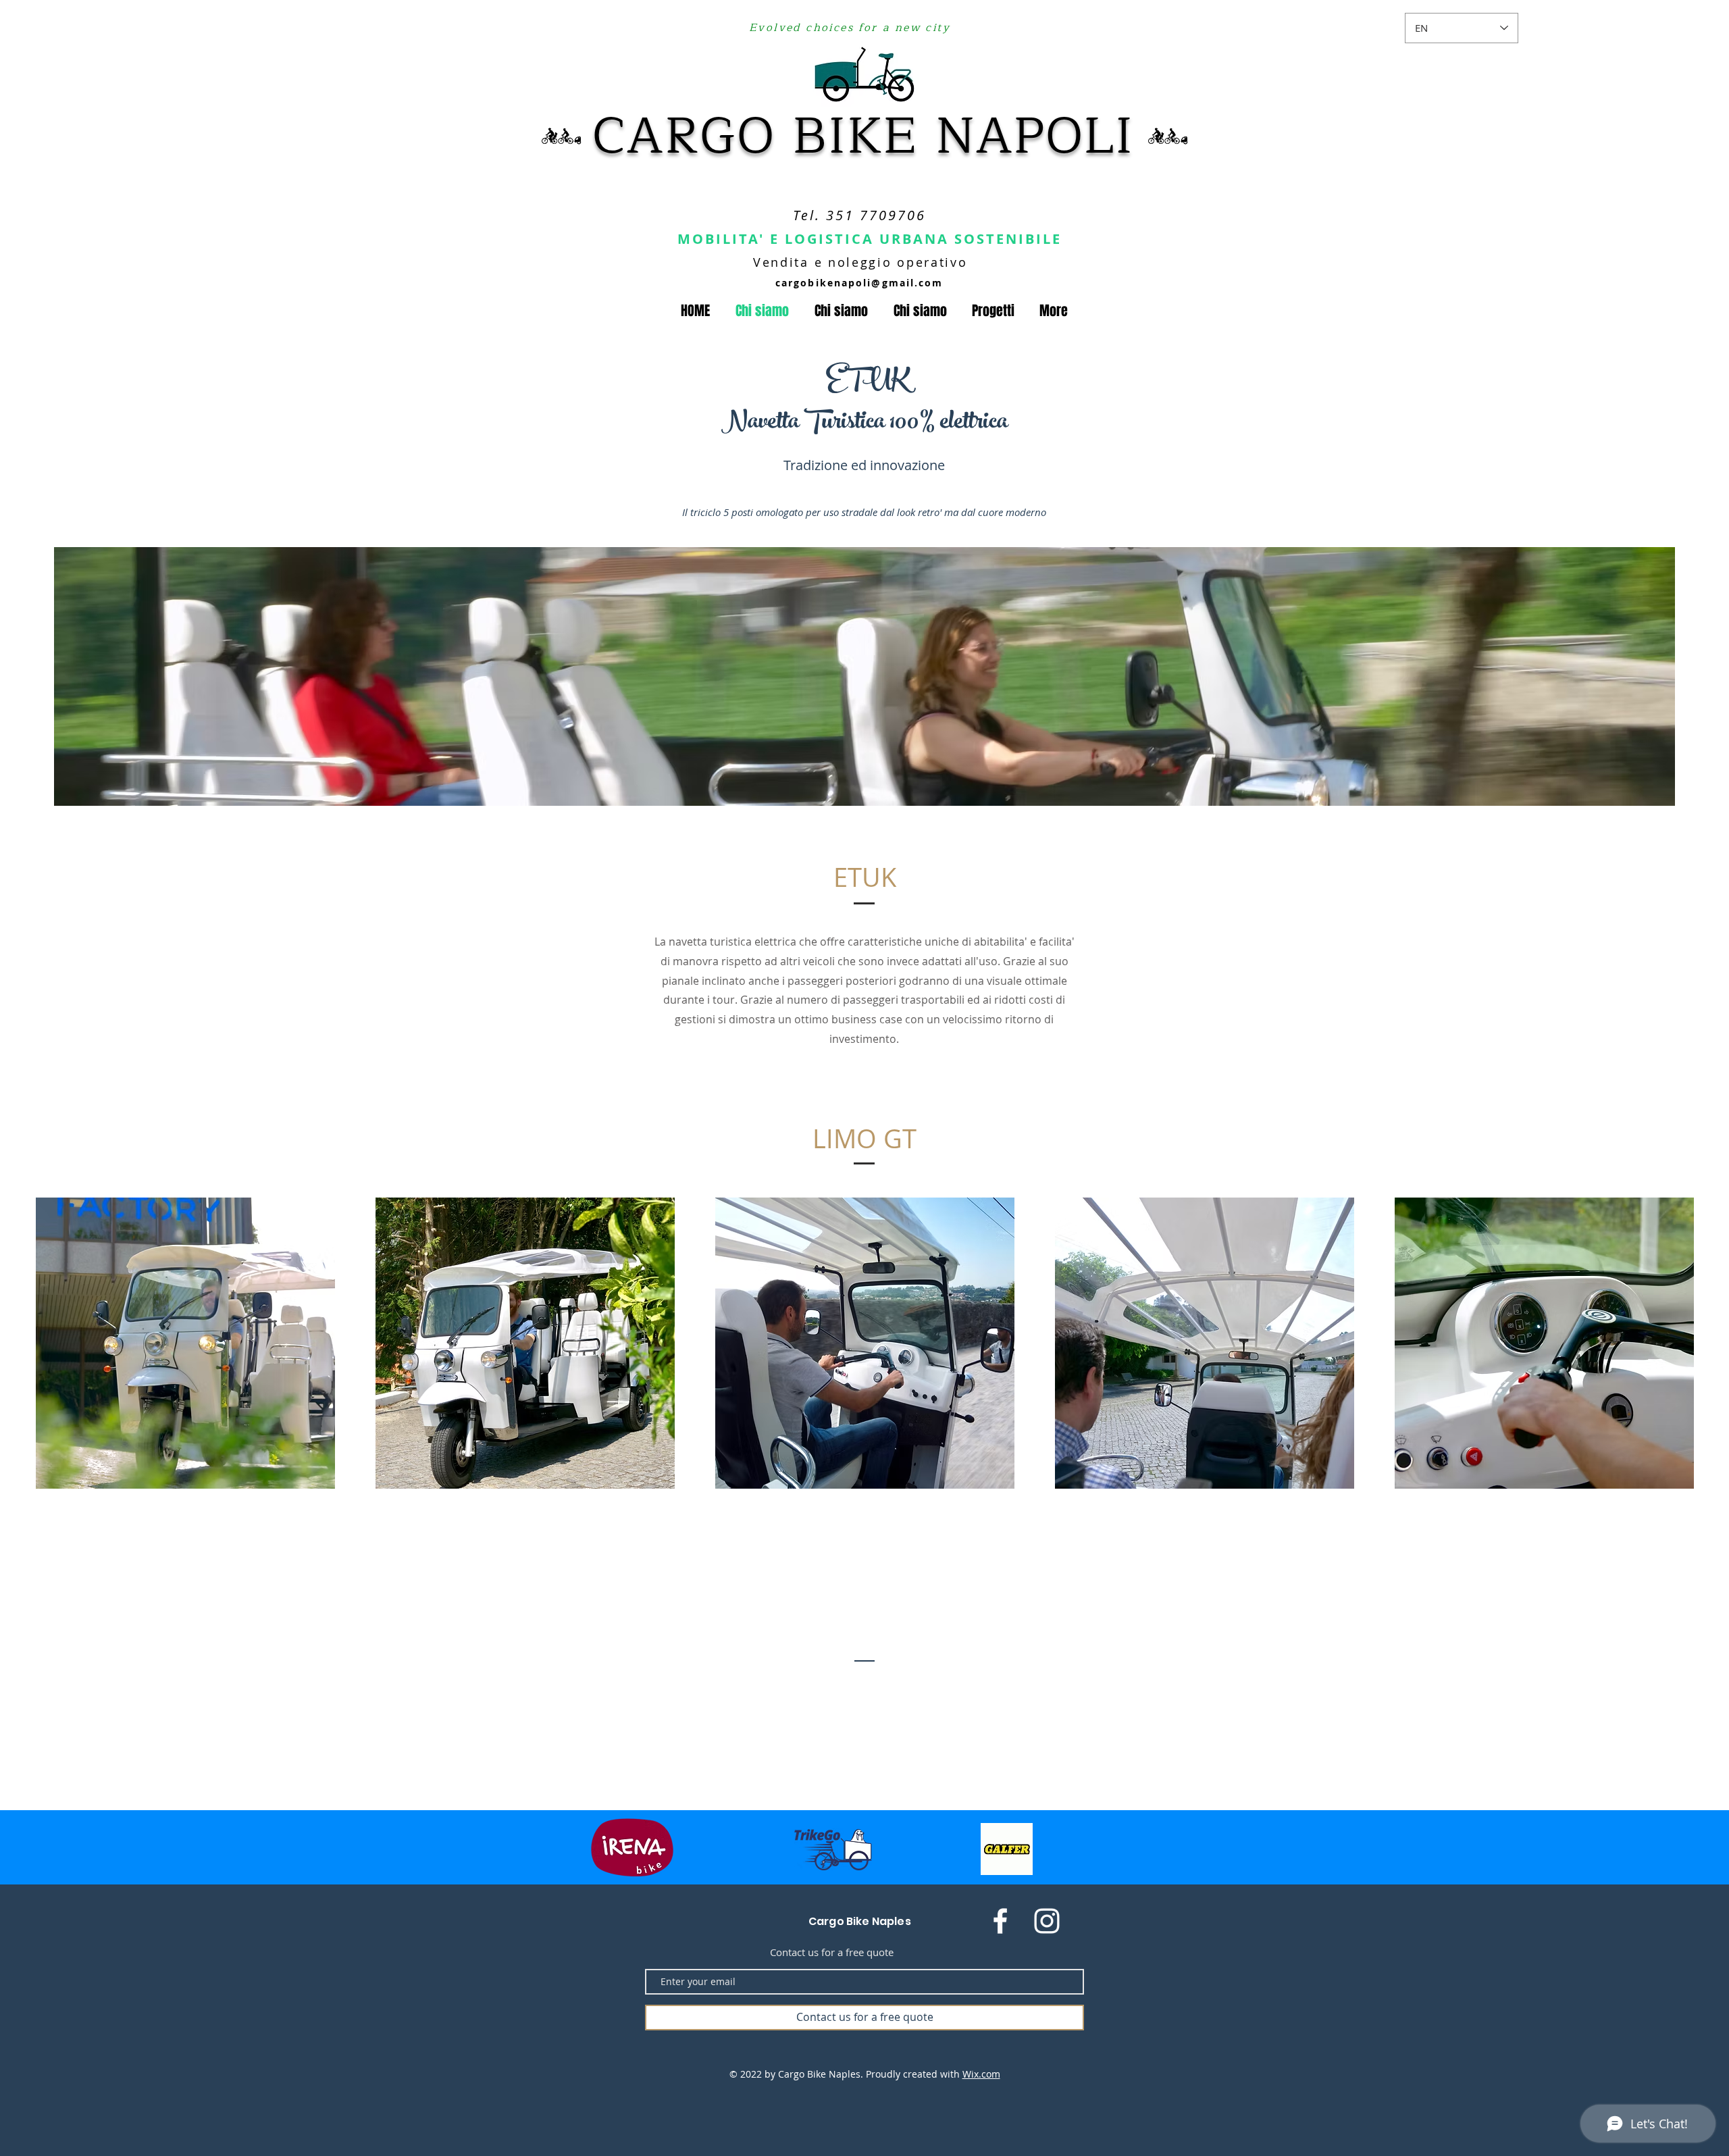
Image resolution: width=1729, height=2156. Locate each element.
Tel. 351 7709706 (859, 215)
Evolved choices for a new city (850, 28)
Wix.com (981, 2074)
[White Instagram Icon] (1047, 1921)
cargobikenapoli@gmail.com (859, 283)
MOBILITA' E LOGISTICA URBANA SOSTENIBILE (870, 239)
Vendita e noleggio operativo (860, 262)
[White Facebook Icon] (1000, 1921)
